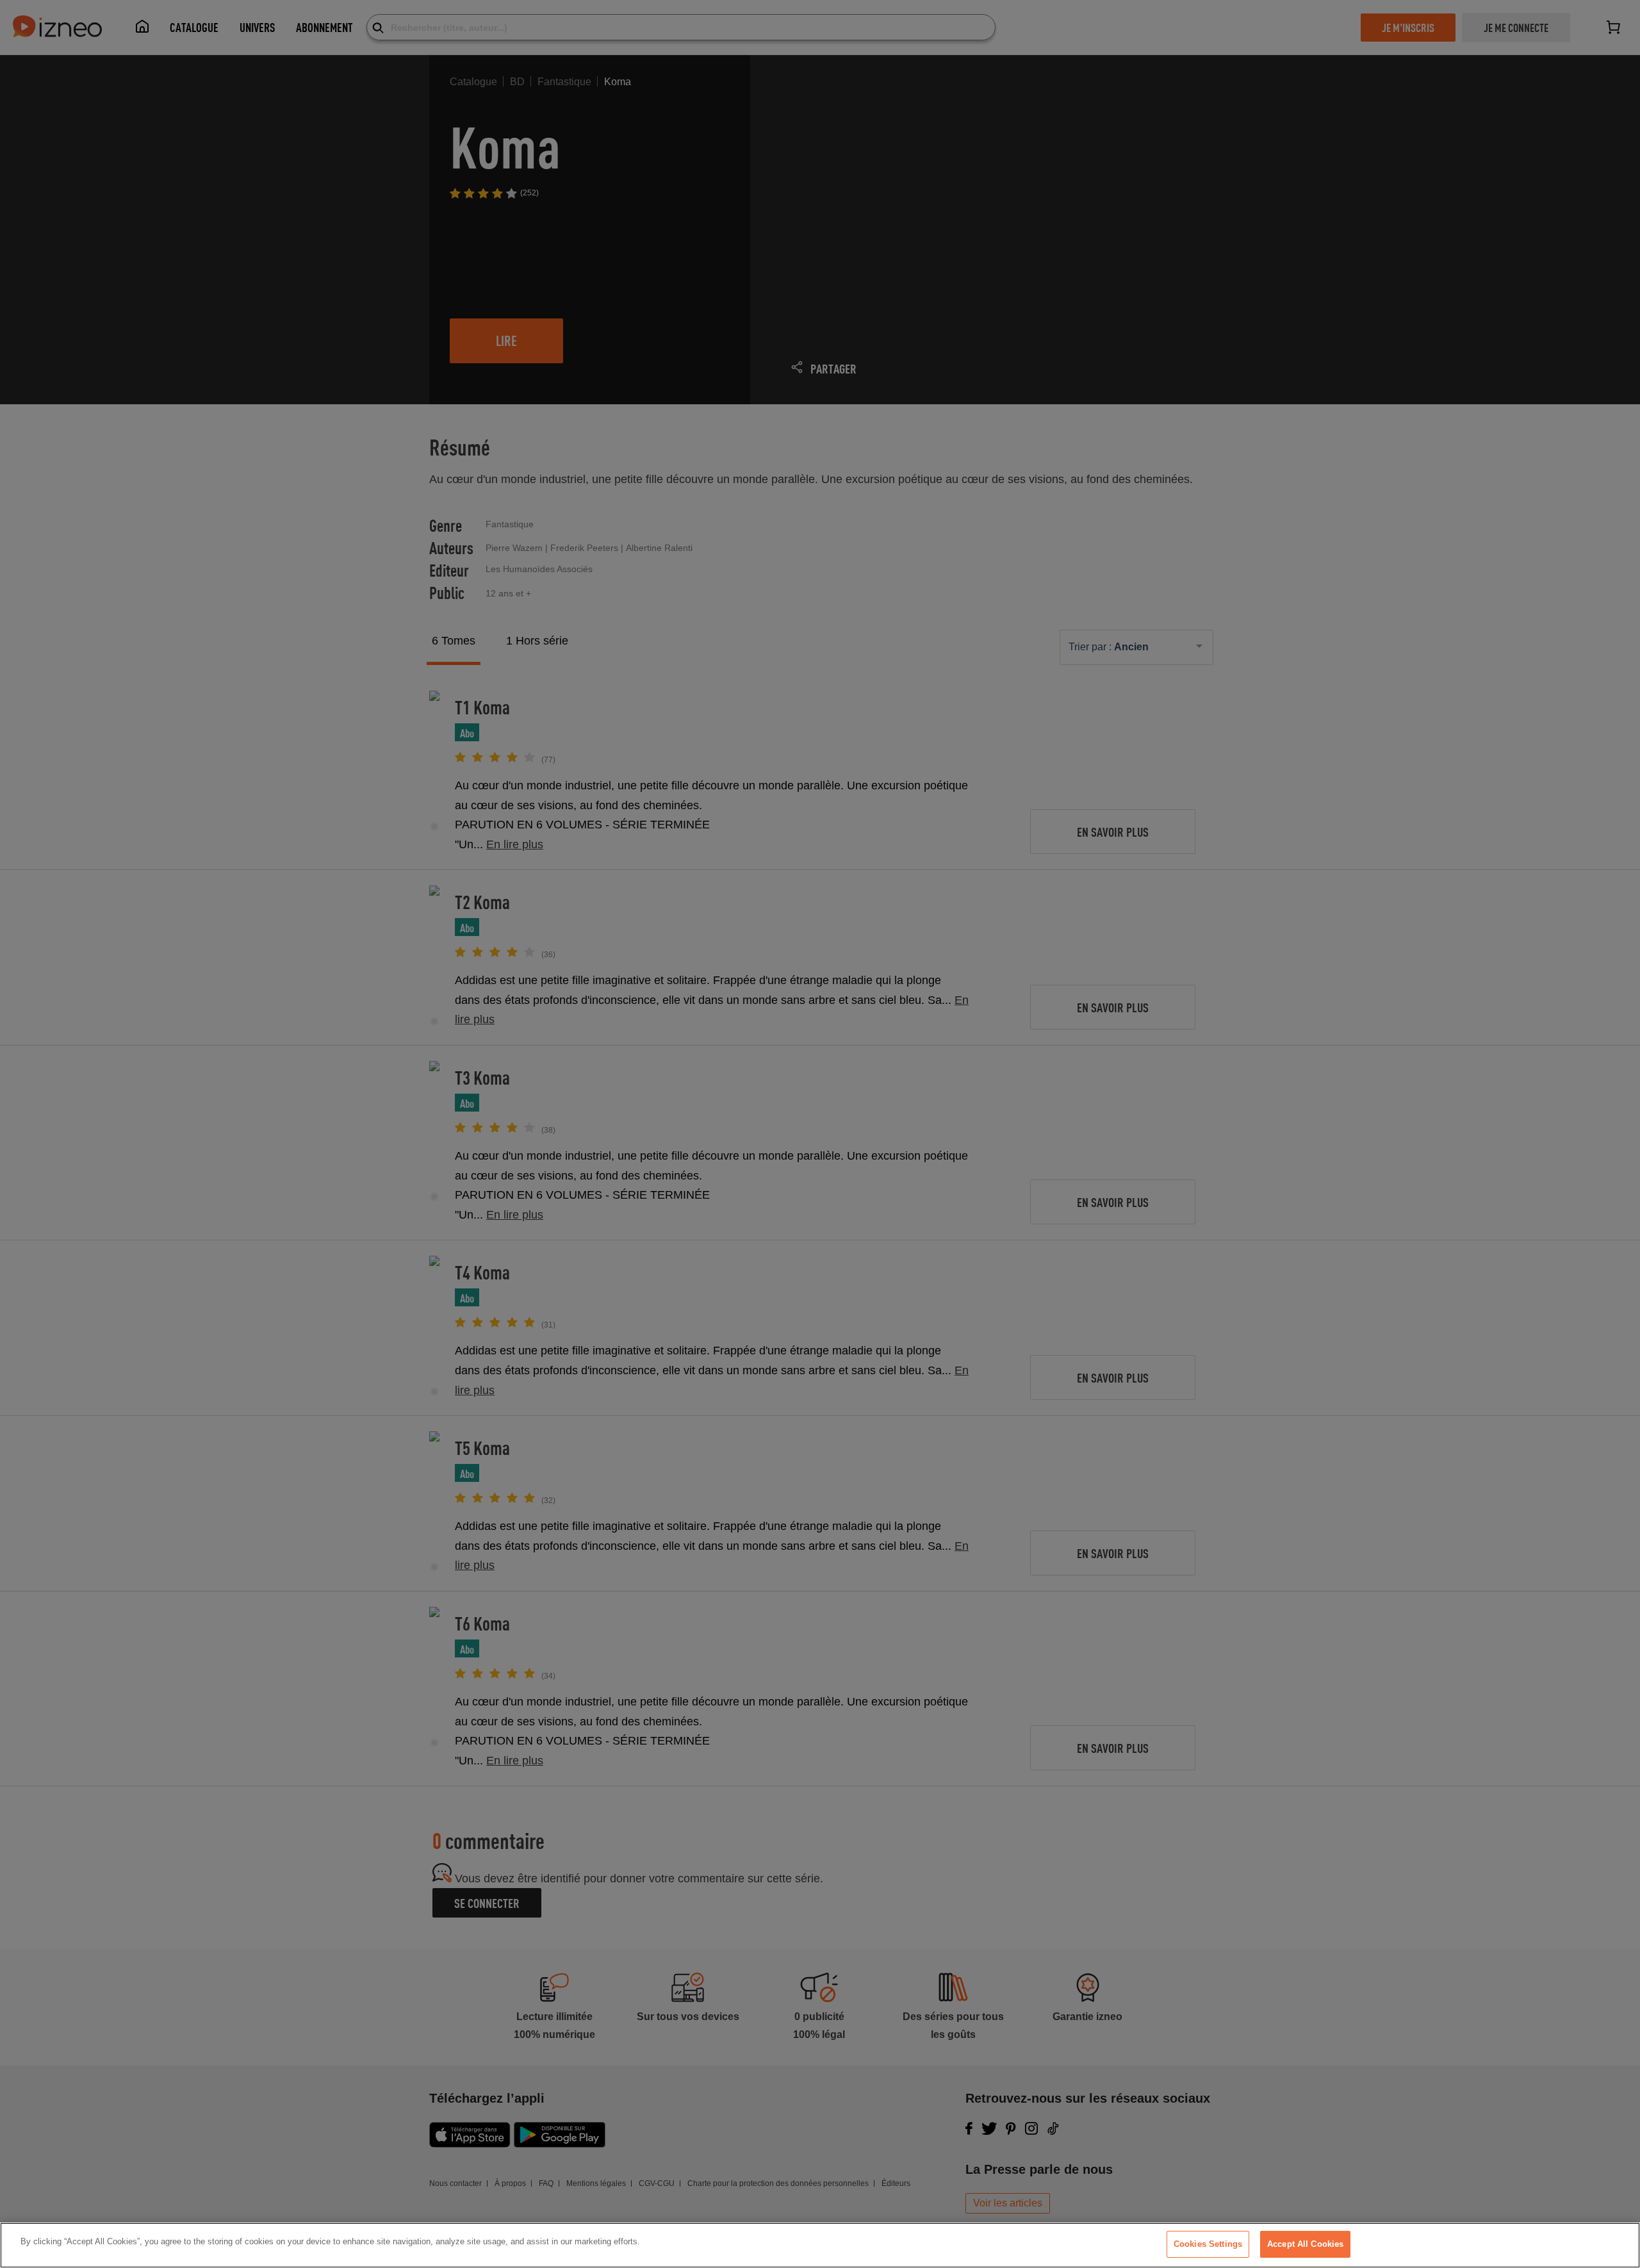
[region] (820, 2245)
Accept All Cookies (1305, 2244)
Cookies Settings (1208, 2244)
